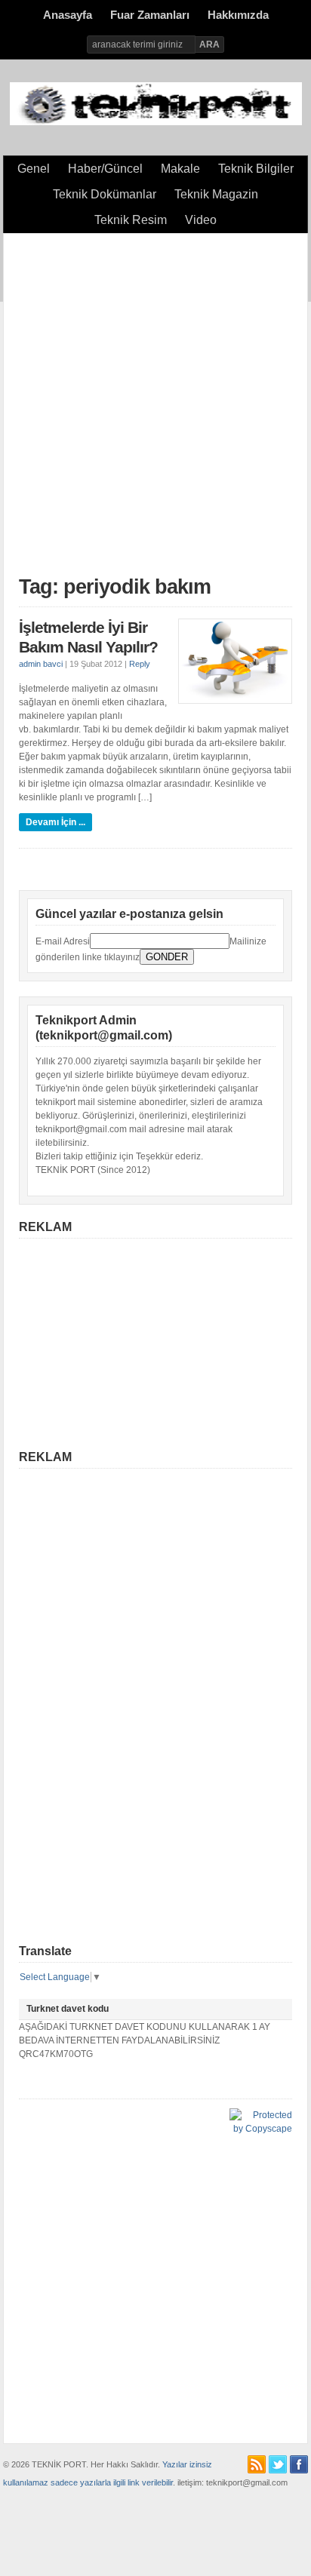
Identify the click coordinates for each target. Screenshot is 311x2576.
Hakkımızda (238, 15)
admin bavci (41, 664)
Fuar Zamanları (150, 15)
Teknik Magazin (216, 194)
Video (201, 220)
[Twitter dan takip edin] (278, 2464)
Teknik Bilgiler (256, 169)
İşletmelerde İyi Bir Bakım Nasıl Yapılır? (88, 637)
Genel (34, 169)
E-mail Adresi (63, 941)
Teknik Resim (131, 220)
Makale (180, 169)
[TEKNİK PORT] (156, 122)
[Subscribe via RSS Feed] (257, 2464)
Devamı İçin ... (55, 822)
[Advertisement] (155, 404)
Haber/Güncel (105, 169)
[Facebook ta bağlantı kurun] (299, 2464)
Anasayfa (68, 15)
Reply (140, 664)
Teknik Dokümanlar (105, 194)
